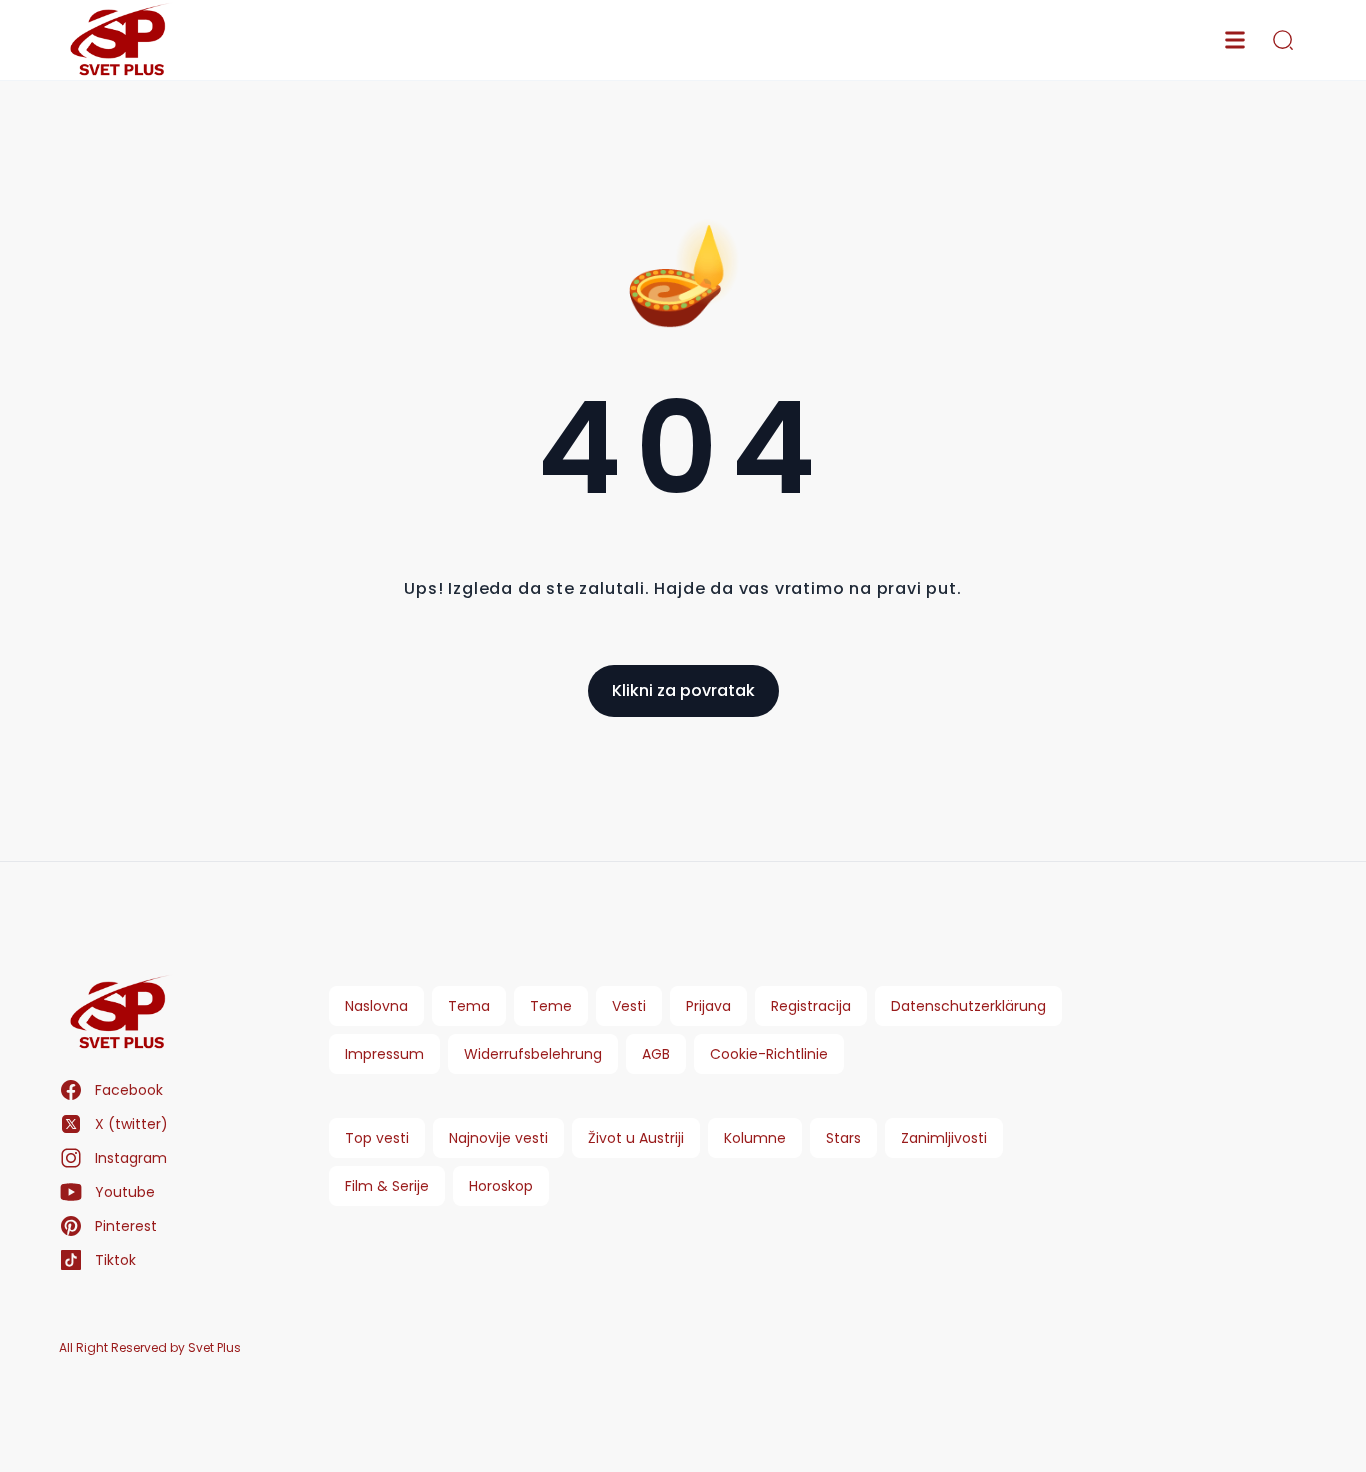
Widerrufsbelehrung (533, 1054)
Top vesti (377, 1138)
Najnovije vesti (498, 1138)
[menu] (1235, 40)
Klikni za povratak (683, 690)
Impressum (384, 1054)
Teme (551, 1006)
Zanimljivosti (944, 1138)
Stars (843, 1138)
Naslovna (376, 1006)
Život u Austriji (636, 1138)
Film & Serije (387, 1186)
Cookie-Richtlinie (769, 1054)
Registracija (811, 1006)
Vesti (629, 1006)
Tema (469, 1006)
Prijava (708, 1006)
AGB (656, 1054)
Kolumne (755, 1138)
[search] (1283, 40)
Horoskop (501, 1186)
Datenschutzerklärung (968, 1006)
